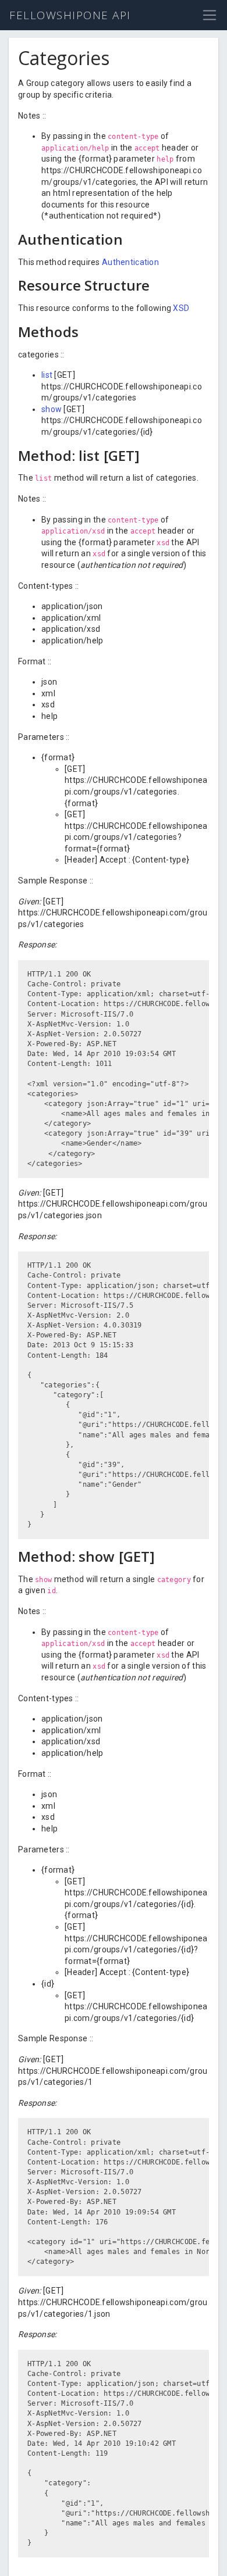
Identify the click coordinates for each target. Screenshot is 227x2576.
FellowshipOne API (70, 15)
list (47, 375)
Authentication (130, 262)
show (52, 409)
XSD (181, 308)
